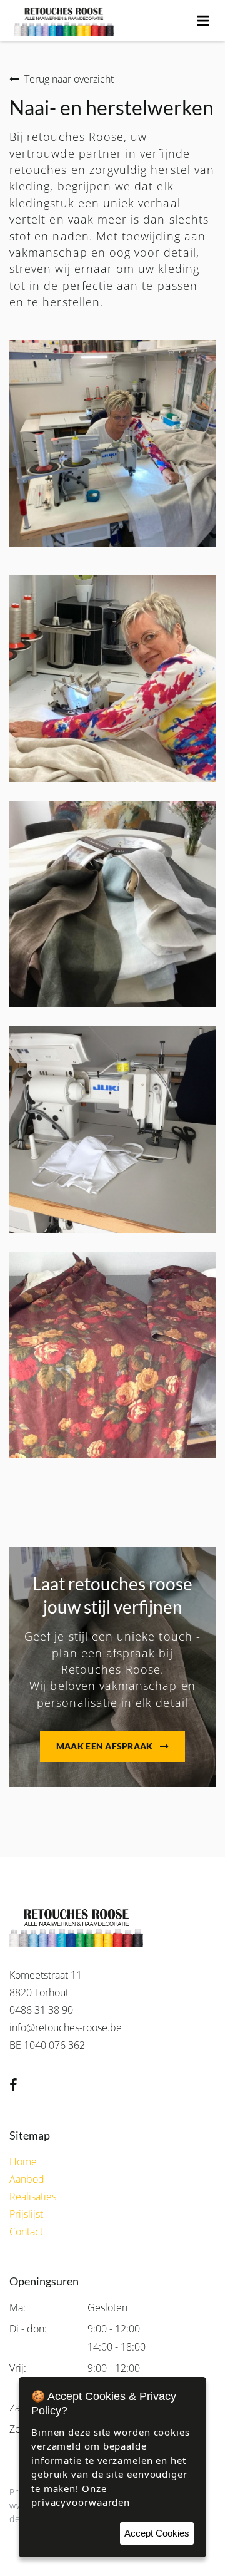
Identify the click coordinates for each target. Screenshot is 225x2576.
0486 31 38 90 (41, 2010)
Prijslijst (26, 2214)
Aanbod (27, 2179)
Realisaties (33, 2197)
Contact (26, 2232)
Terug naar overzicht (69, 79)
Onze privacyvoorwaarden (81, 2496)
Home (23, 2161)
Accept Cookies (157, 2533)
